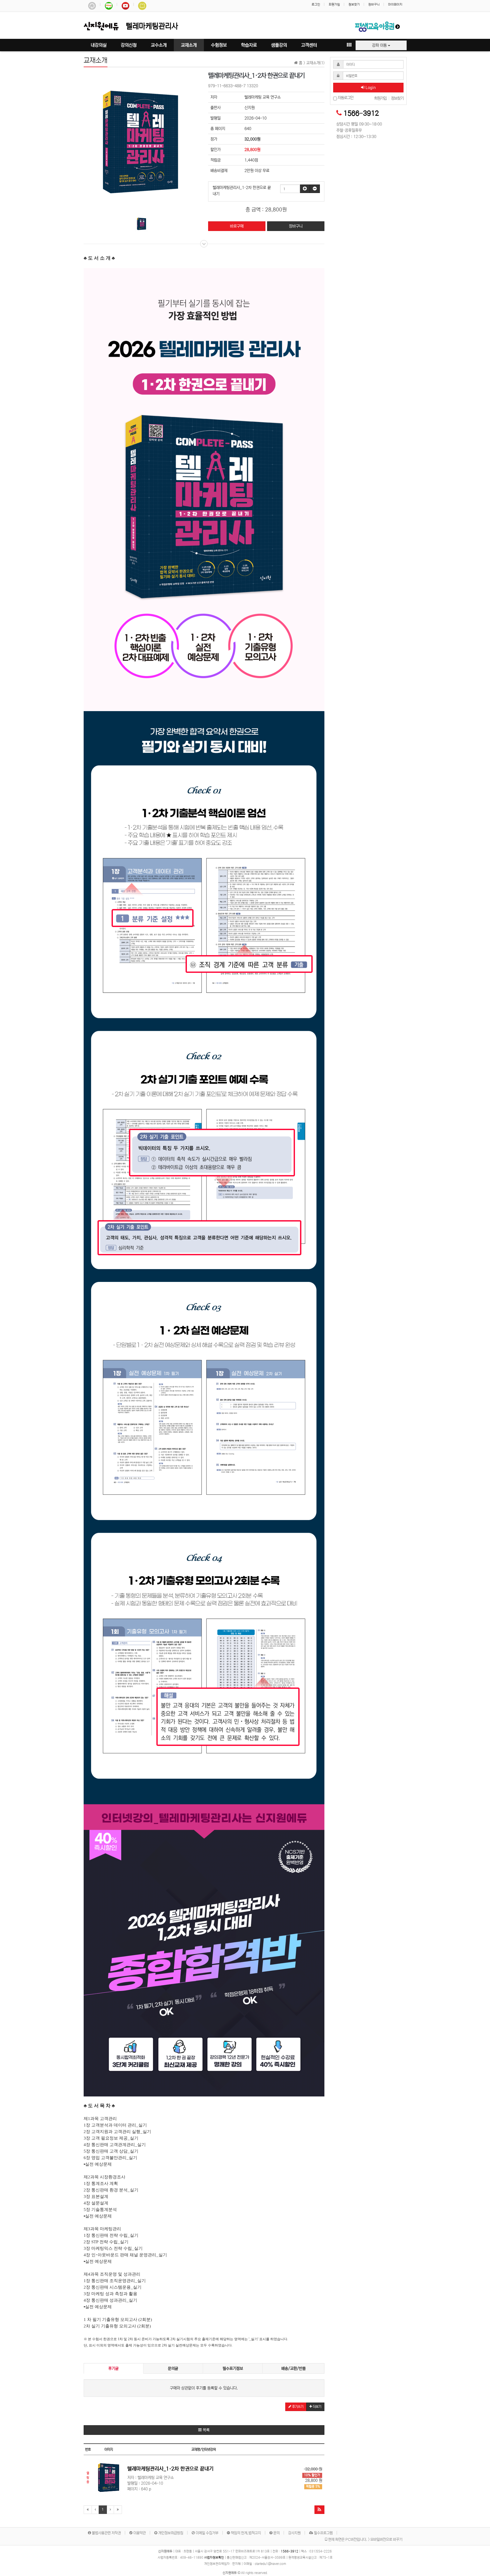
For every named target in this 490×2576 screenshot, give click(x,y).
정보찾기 (354, 5)
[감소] (315, 189)
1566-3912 (361, 114)
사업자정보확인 (214, 2558)
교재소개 (189, 45)
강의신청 (129, 45)
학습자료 (249, 45)
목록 (206, 2430)
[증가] (305, 189)
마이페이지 (395, 5)
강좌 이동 (380, 45)
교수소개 (159, 45)
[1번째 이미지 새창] (141, 224)
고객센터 (309, 45)
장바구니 (374, 5)
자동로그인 (345, 98)
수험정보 (219, 45)
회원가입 (334, 5)
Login (370, 88)
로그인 (316, 5)
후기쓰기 (297, 2407)
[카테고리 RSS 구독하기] (319, 2510)
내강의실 (99, 45)
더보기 (317, 2407)
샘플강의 (279, 45)
